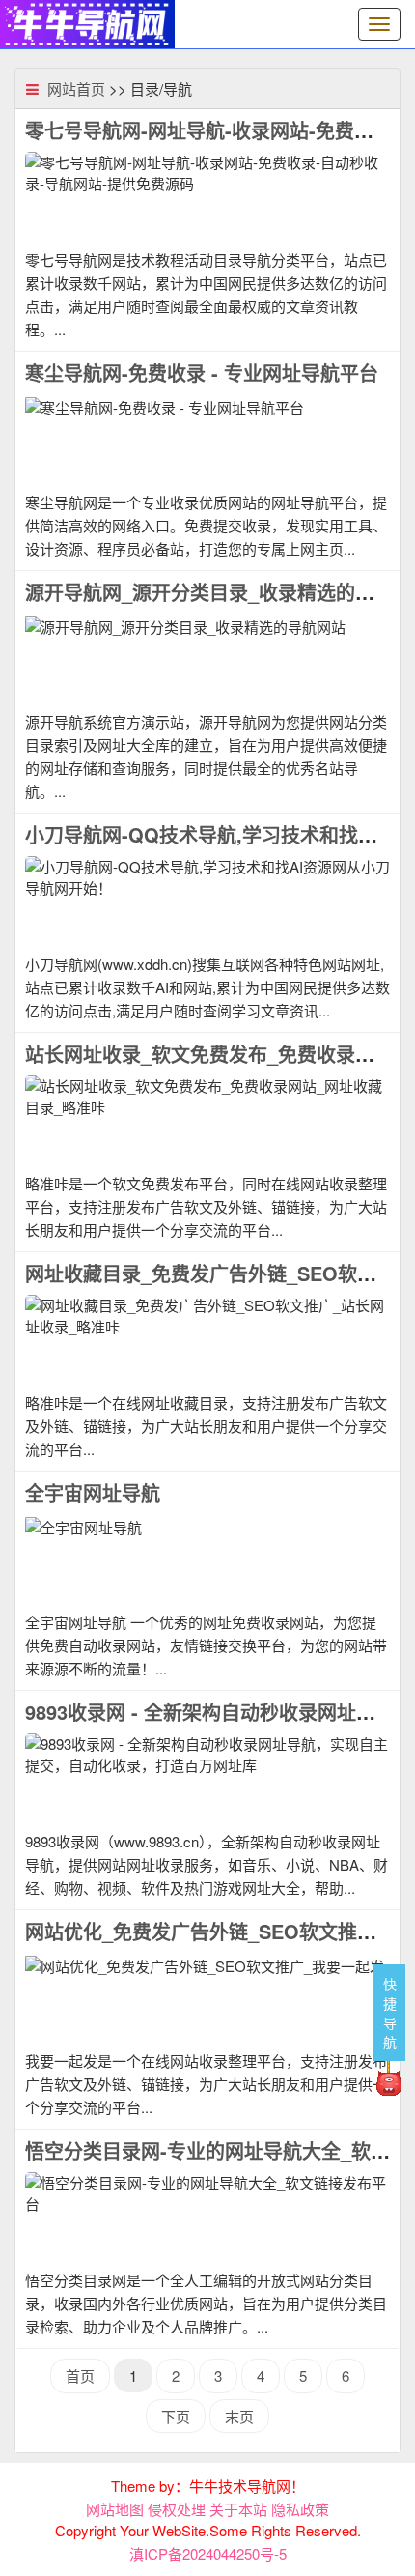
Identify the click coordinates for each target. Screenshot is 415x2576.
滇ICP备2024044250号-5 (208, 2553)
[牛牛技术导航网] (87, 22)
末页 (239, 2416)
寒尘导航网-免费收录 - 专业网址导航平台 (202, 372)
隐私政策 (300, 2509)
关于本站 (238, 2509)
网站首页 (76, 88)
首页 (80, 2376)
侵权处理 (177, 2509)
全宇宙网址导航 (93, 1492)
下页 (176, 2416)
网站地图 (115, 2509)
